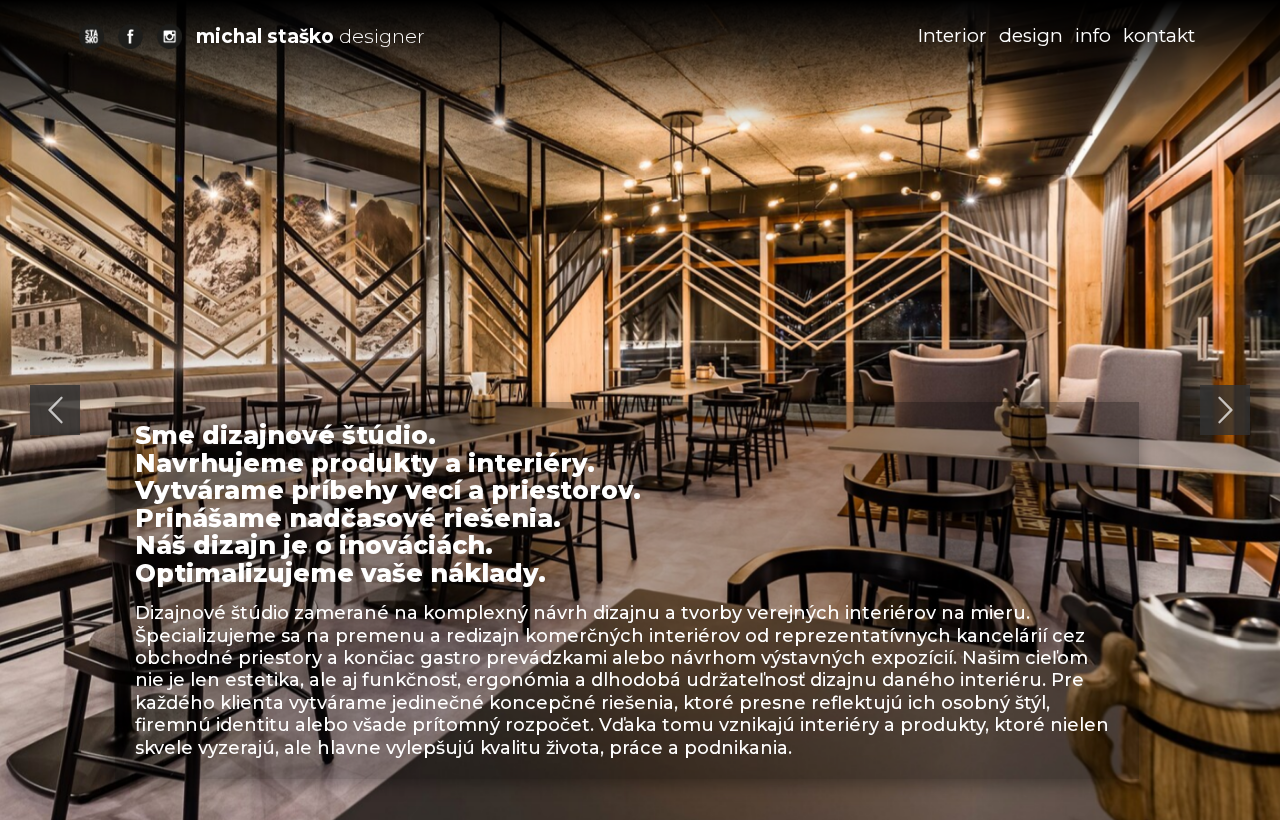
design (1031, 35)
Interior (952, 35)
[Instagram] (169, 36)
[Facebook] (130, 36)
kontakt (1159, 35)
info (1093, 35)
